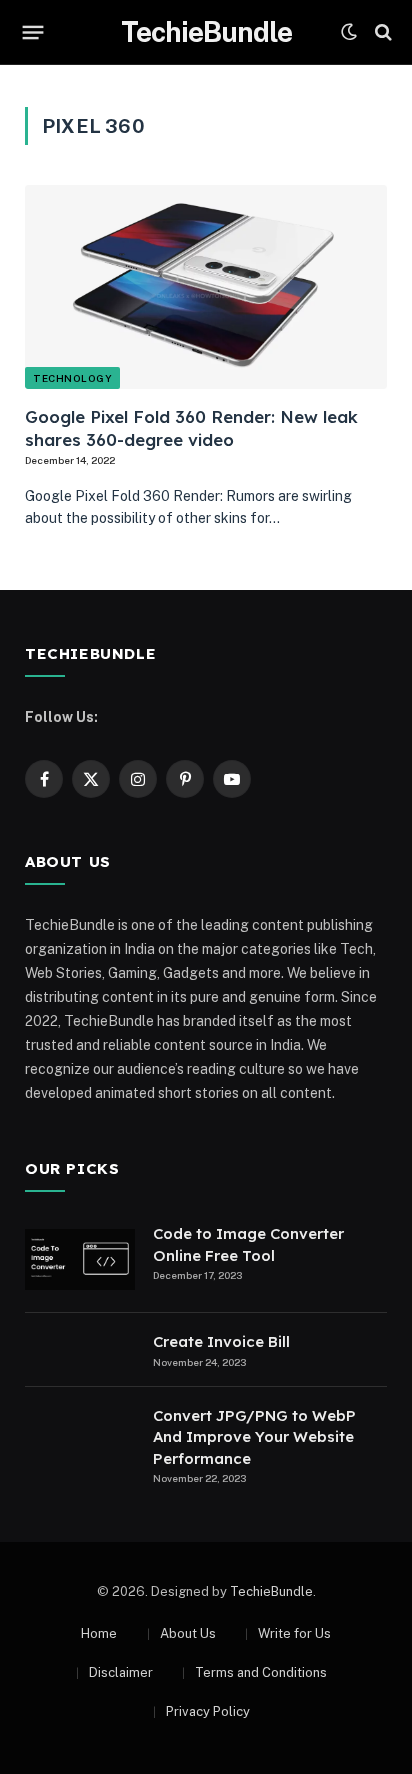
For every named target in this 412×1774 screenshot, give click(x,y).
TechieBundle (271, 1591)
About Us (188, 1633)
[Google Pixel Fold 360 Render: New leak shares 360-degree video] (206, 287)
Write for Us (294, 1633)
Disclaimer (121, 1672)
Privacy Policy (208, 1711)
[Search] (381, 32)
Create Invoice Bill (221, 1341)
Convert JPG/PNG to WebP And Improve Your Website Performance (254, 1437)
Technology (72, 378)
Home (99, 1633)
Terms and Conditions (261, 1672)
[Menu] (33, 32)
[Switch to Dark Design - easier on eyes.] (349, 32)
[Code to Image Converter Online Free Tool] (80, 1259)
